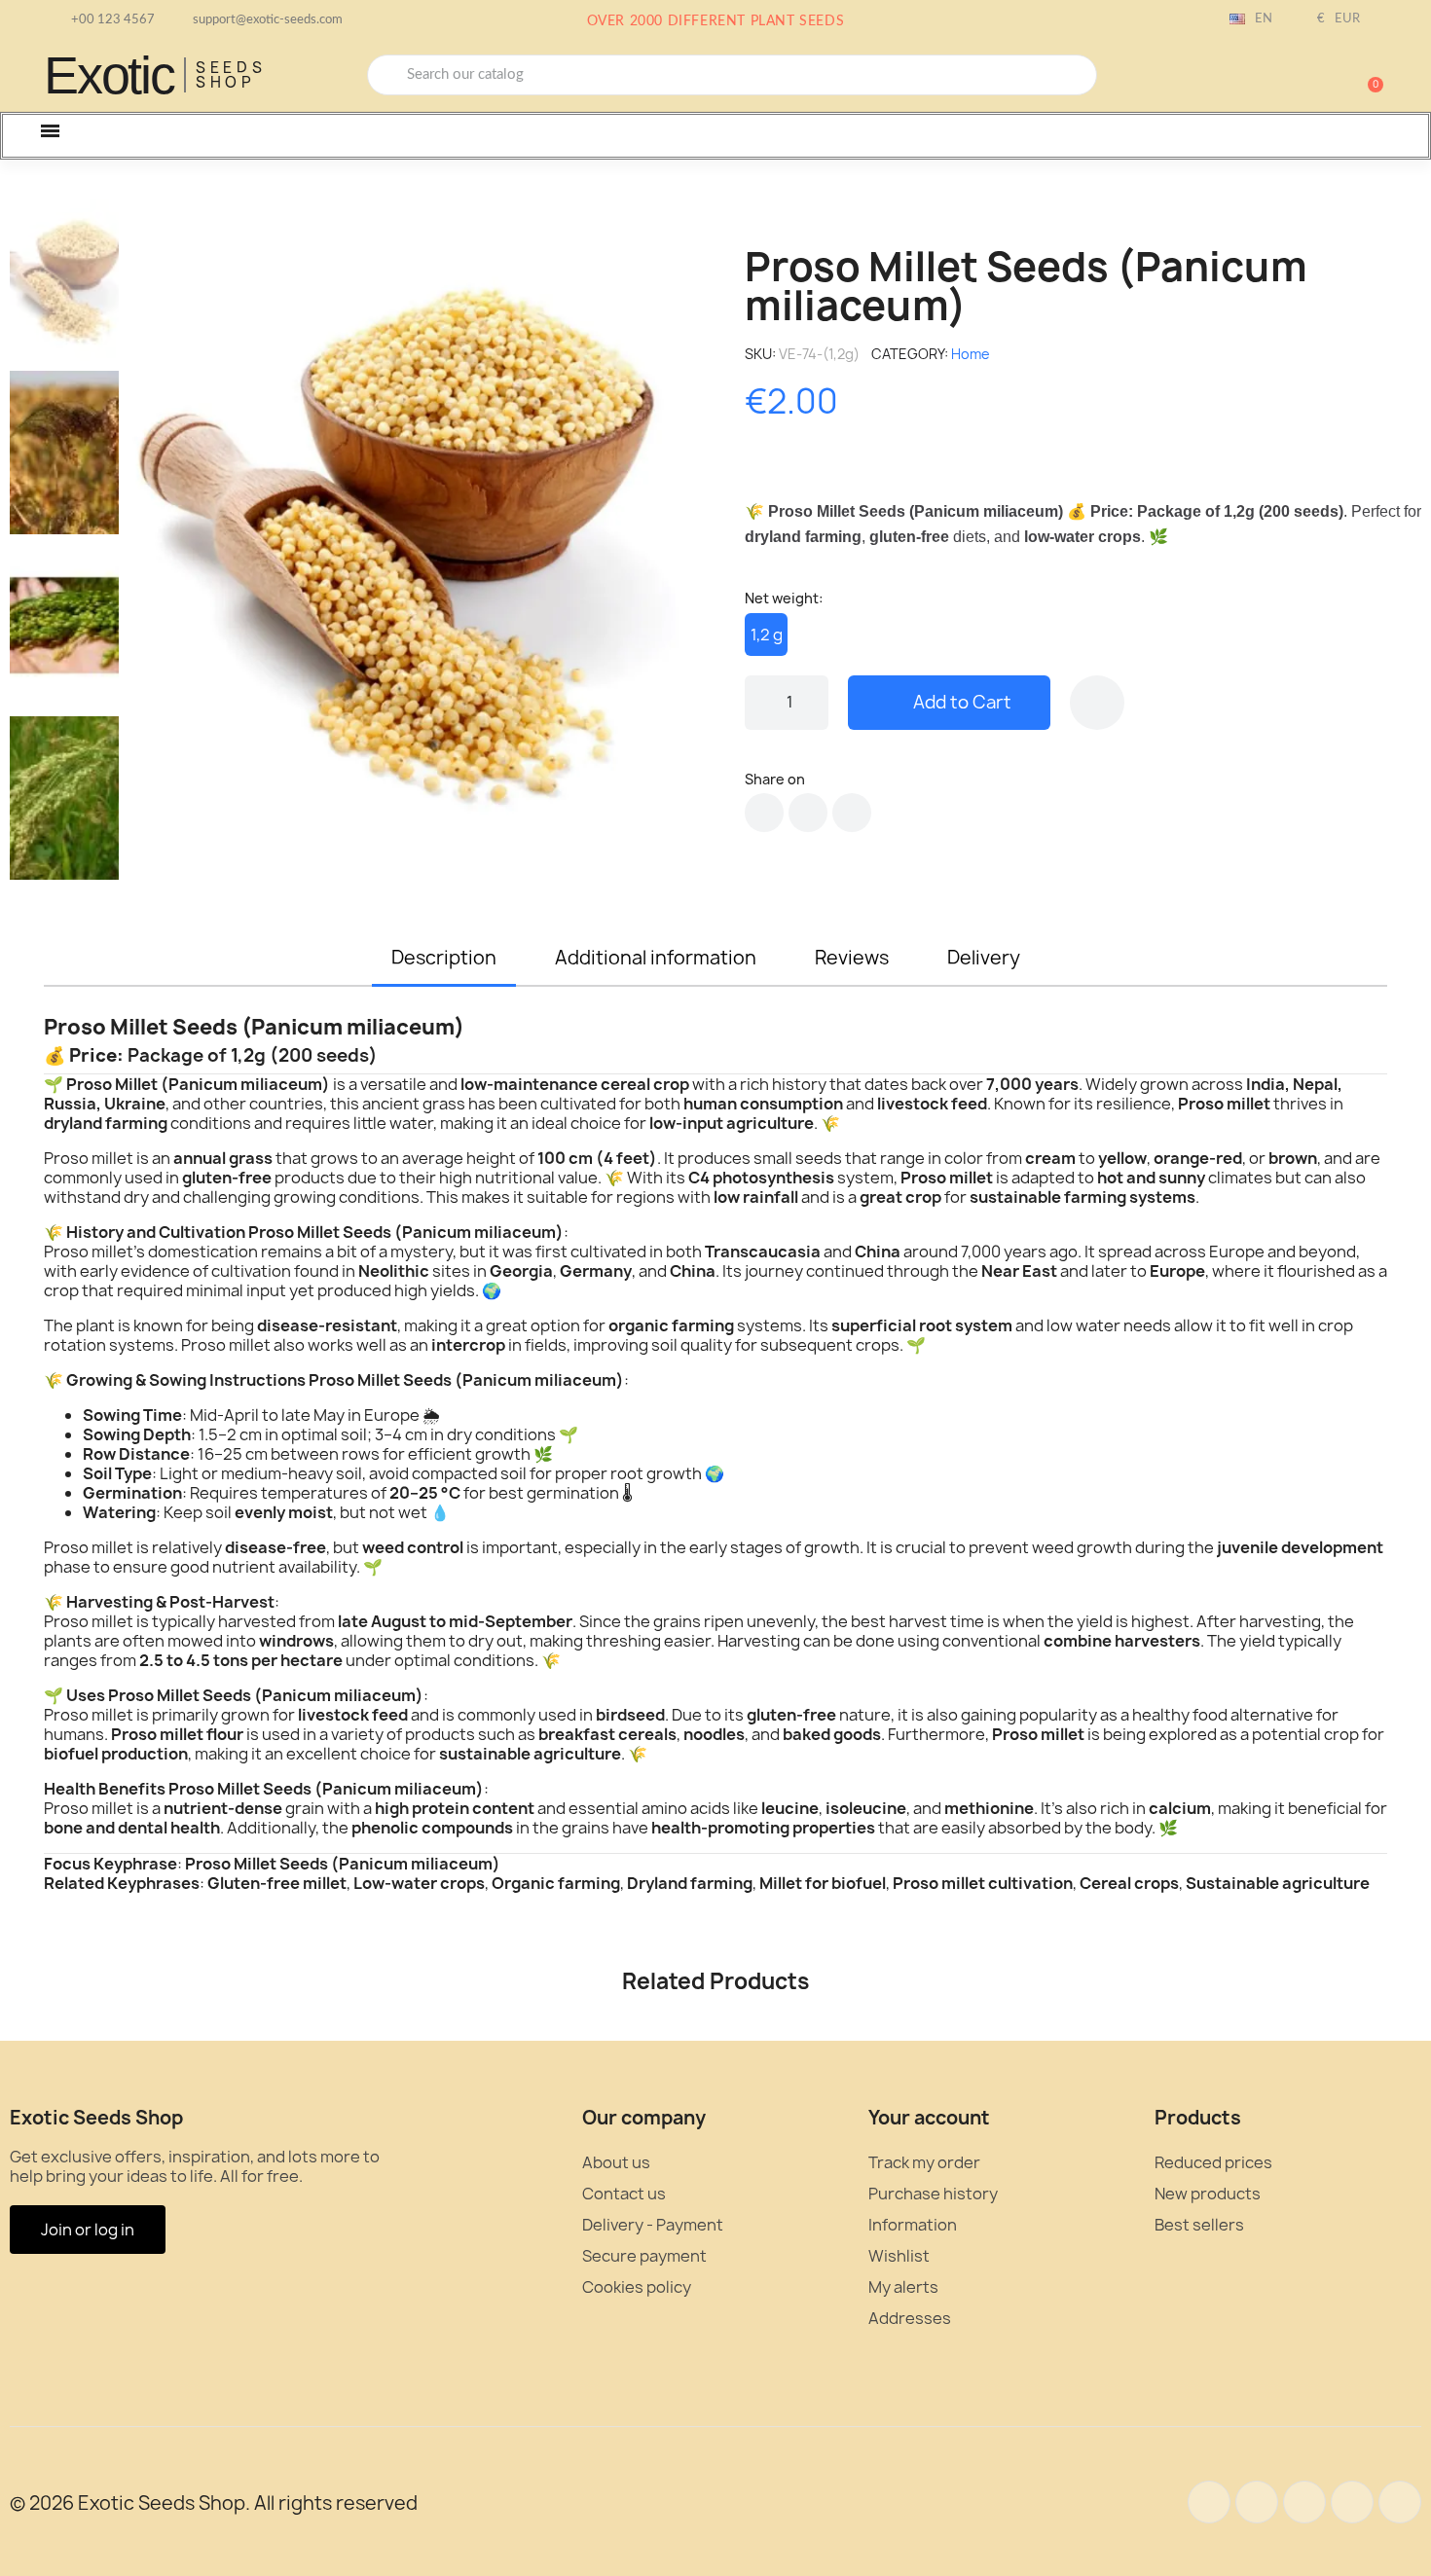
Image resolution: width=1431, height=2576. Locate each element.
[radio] (766, 635)
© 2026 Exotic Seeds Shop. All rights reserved (214, 2503)
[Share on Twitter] (808, 813)
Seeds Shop (231, 75)
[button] (1367, 75)
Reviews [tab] (852, 958)
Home (971, 354)
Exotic (109, 75)
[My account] (1300, 77)
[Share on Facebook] (764, 813)
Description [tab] (444, 958)
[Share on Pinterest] (852, 813)
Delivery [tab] (984, 958)
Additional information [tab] (656, 958)
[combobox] (732, 75)
